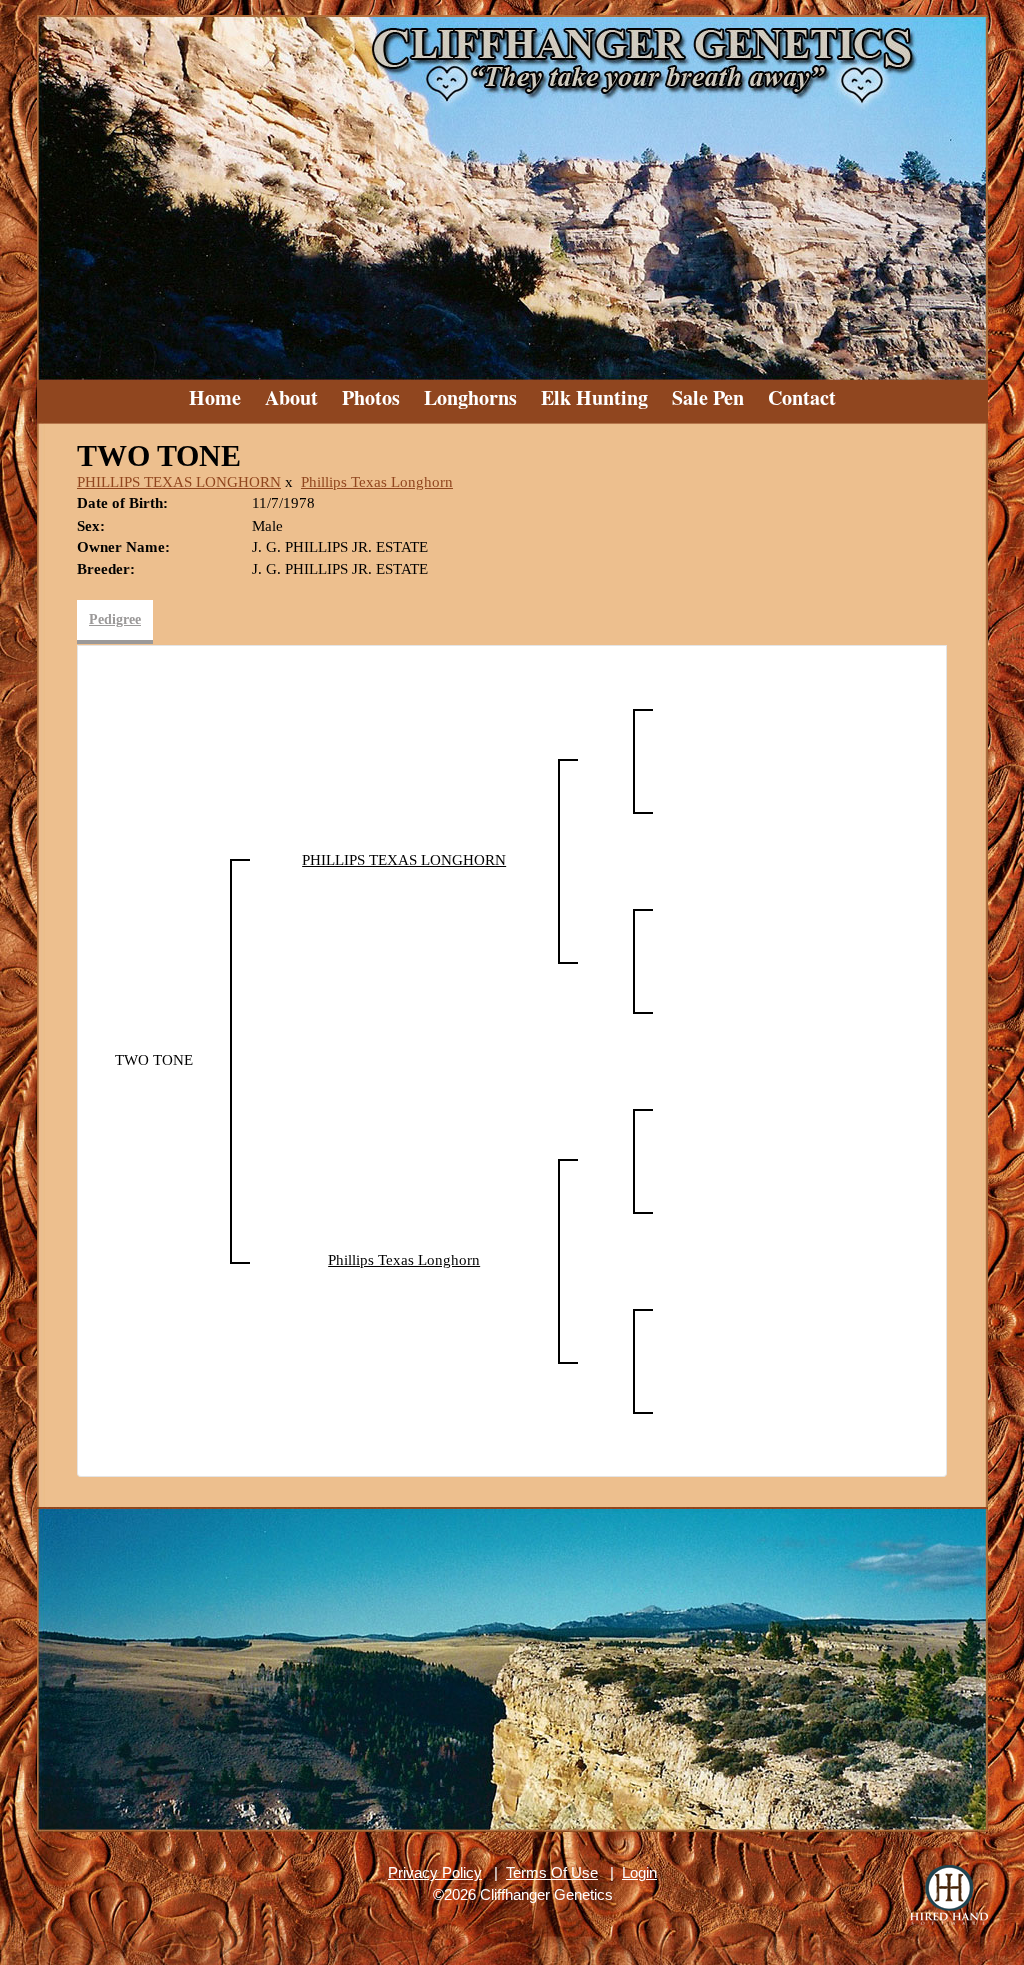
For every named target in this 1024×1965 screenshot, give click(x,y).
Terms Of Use (552, 1872)
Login (639, 1872)
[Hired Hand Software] (949, 1895)
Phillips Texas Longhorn (377, 482)
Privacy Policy (435, 1872)
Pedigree (115, 619)
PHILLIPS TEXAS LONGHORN (179, 482)
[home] (512, 190)
